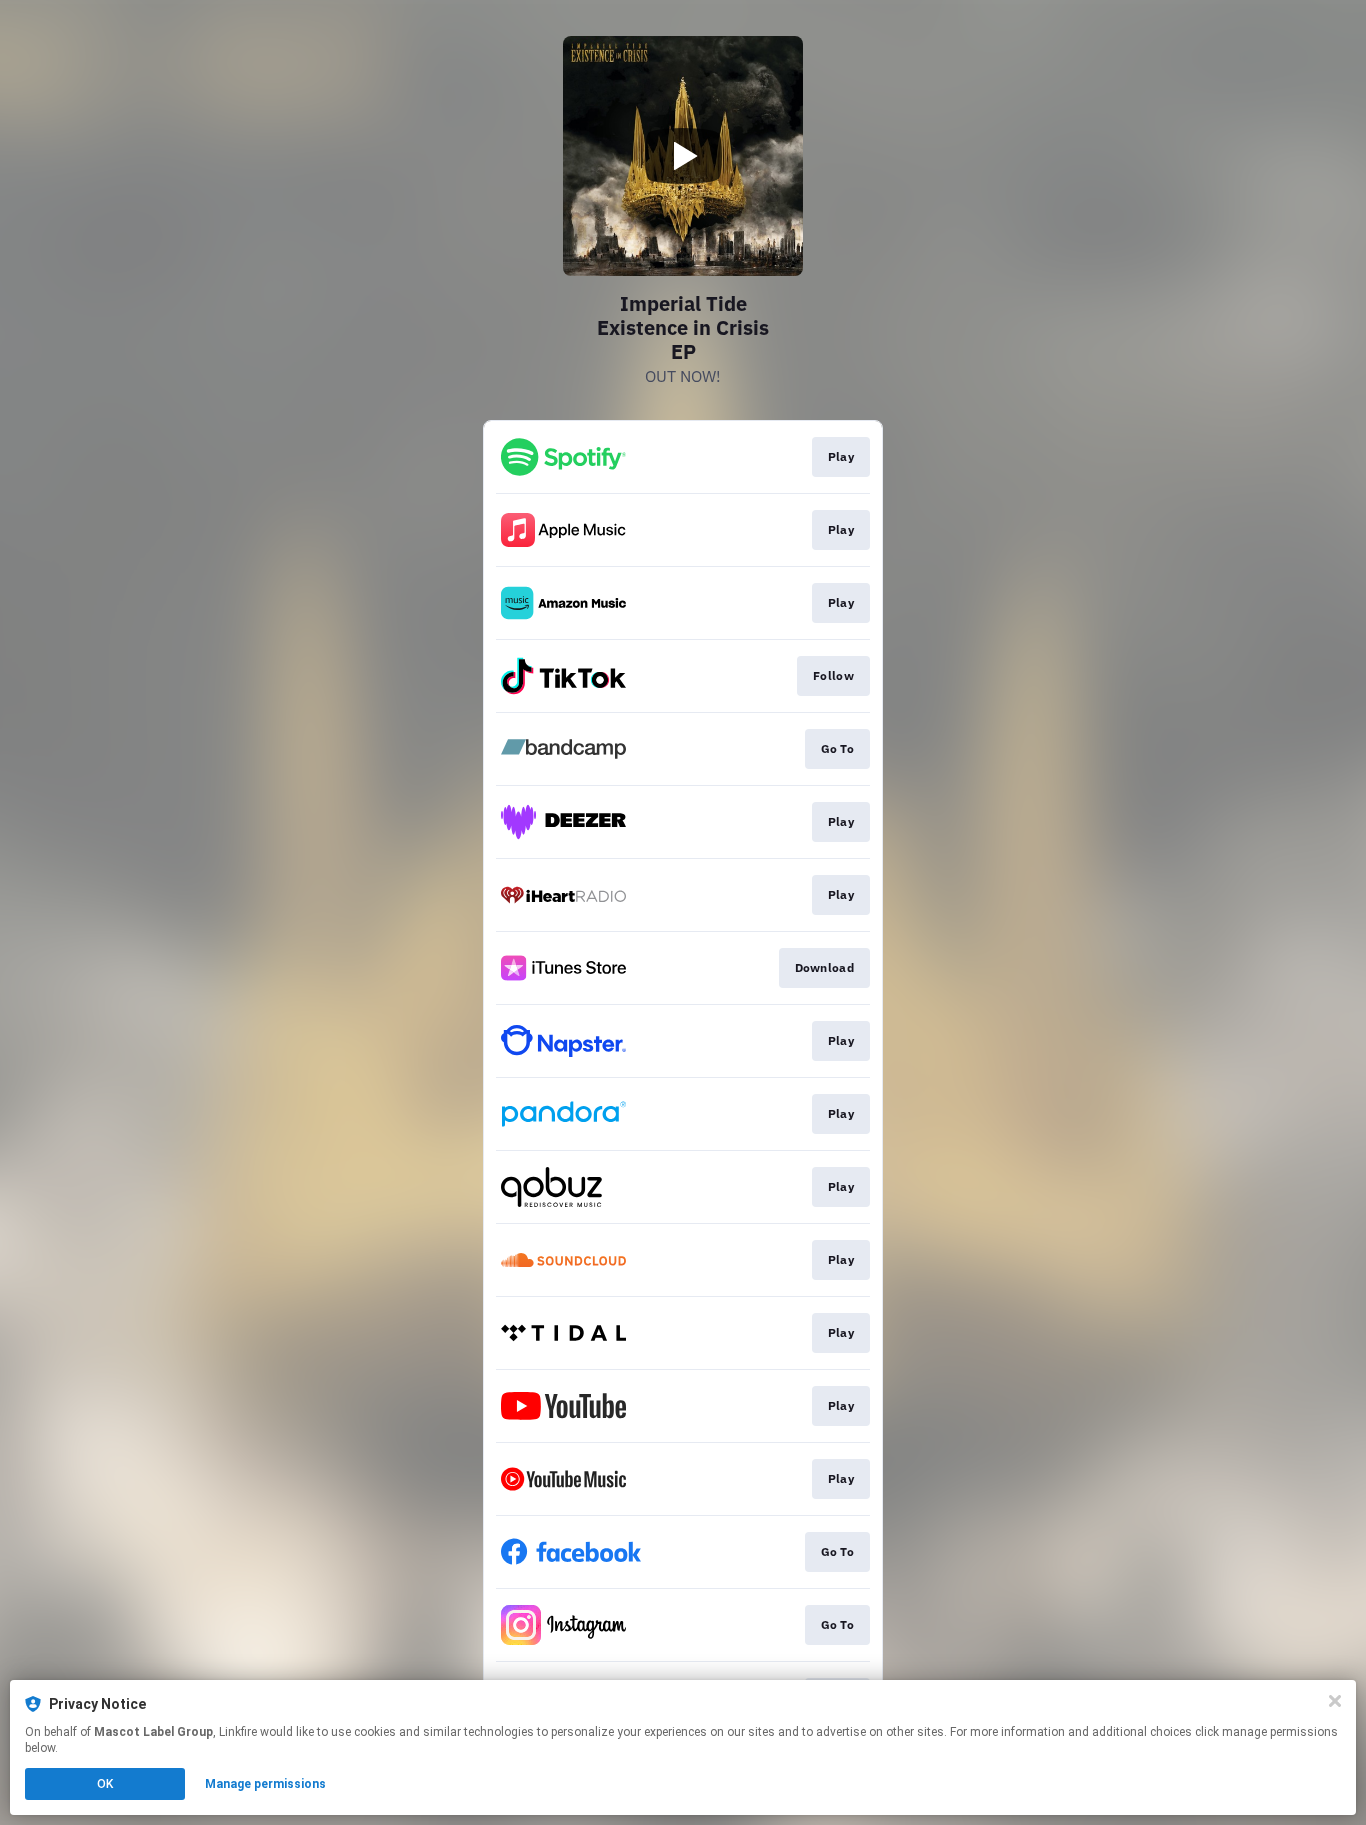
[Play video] (683, 156)
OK (105, 1784)
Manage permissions (265, 1784)
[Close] (1335, 1701)
